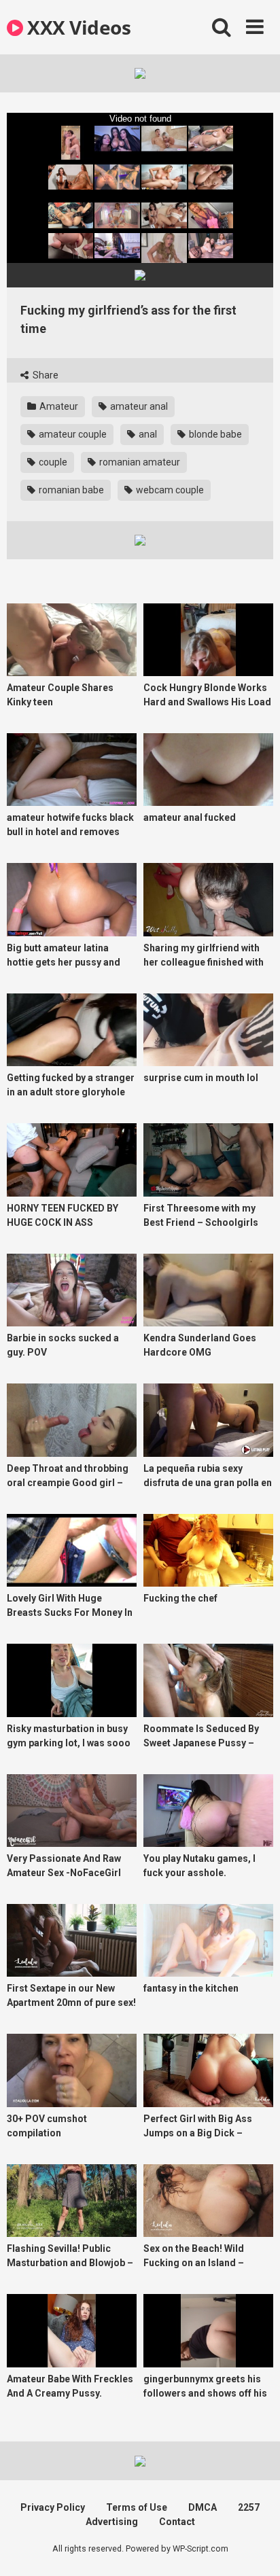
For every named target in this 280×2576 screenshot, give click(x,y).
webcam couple (169, 490)
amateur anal (138, 406)
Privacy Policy (53, 2507)
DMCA (203, 2507)
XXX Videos (77, 27)
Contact (177, 2522)
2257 (249, 2507)
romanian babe (70, 490)
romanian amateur (139, 462)
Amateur (58, 406)
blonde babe (214, 434)
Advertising (112, 2522)
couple (52, 462)
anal (147, 434)
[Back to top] (255, 2548)
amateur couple (72, 434)
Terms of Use (137, 2507)
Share (45, 375)
